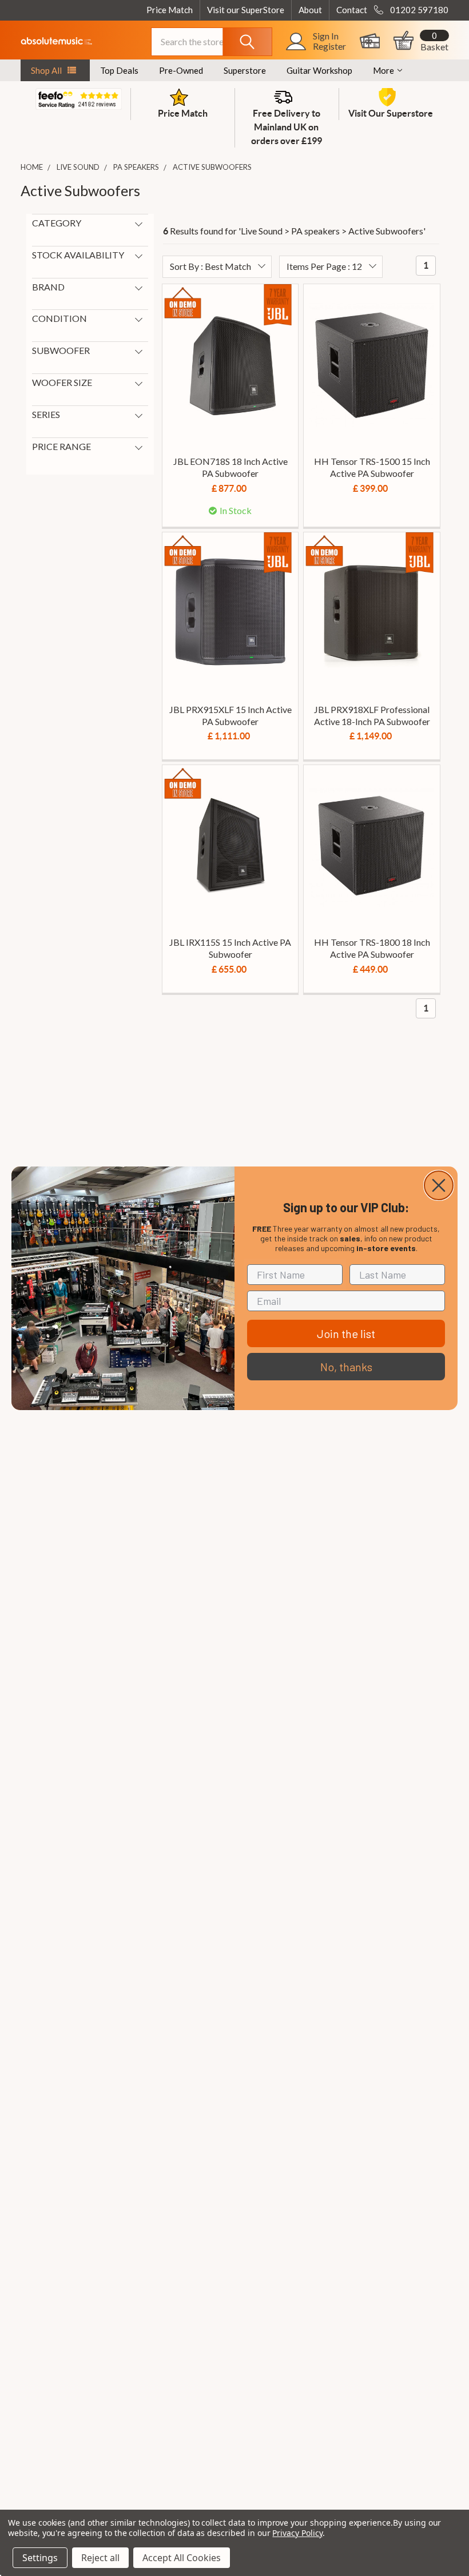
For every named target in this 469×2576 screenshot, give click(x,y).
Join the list (346, 1333)
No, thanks (346, 1367)
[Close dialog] (439, 1185)
